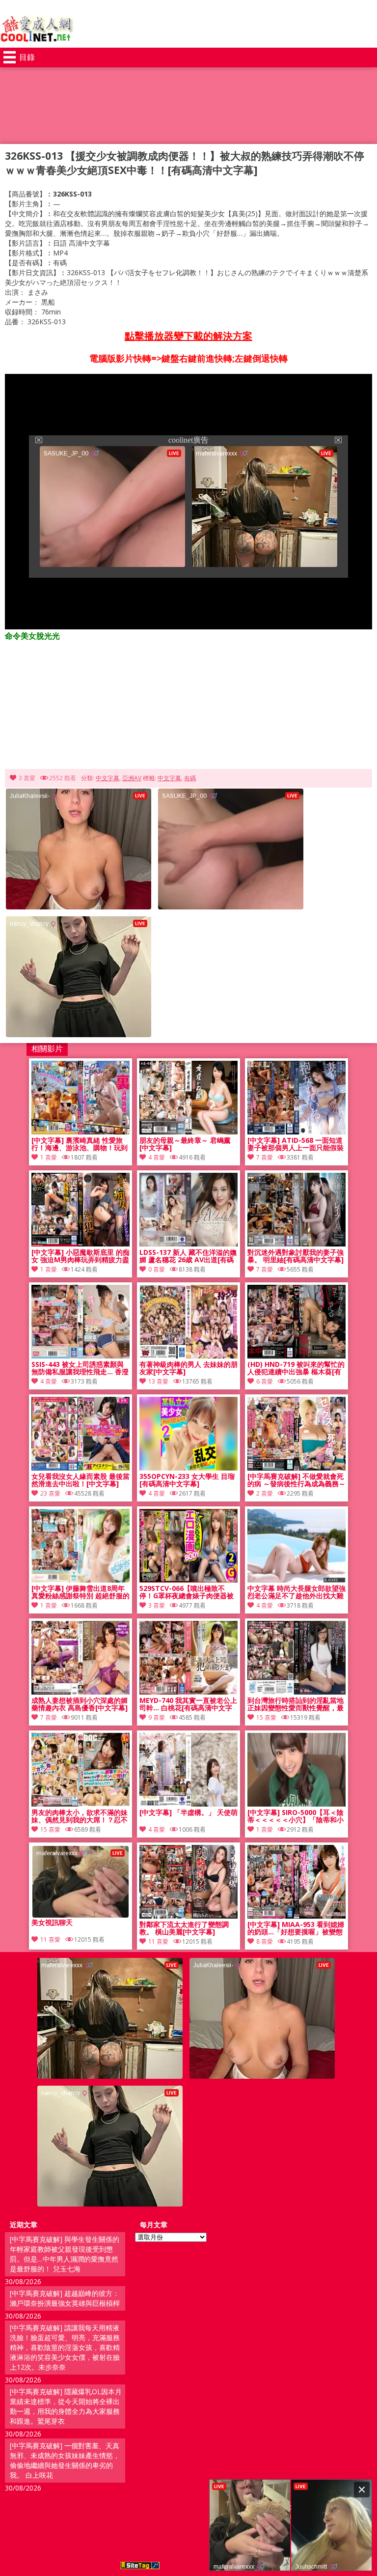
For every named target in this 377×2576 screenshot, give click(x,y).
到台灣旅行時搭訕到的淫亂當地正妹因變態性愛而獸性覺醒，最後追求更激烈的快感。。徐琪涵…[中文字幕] (296, 1704)
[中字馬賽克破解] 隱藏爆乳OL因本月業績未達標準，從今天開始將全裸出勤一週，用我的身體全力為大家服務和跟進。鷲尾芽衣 (66, 2406)
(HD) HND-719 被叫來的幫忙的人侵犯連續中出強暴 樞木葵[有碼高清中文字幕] (296, 1368)
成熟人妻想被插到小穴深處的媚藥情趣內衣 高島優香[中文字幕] (80, 1704)
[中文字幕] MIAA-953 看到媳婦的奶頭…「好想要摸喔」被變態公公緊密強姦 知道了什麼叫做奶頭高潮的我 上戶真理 (296, 1928)
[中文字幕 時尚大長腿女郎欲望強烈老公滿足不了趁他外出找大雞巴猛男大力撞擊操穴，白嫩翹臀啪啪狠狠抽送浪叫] (296, 1580)
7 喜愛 (265, 1157)
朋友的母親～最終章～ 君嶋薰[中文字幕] (185, 1144)
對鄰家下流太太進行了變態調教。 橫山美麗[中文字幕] (184, 1928)
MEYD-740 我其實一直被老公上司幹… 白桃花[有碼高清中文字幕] (188, 1704)
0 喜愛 (157, 1269)
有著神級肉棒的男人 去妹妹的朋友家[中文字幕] (188, 1368)
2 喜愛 (265, 1493)
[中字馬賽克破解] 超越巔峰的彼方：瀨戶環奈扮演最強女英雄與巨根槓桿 (65, 2298)
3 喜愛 (27, 778)
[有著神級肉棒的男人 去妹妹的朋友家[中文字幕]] (188, 1356)
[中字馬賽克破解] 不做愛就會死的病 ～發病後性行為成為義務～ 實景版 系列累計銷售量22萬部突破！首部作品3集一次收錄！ (296, 1480)
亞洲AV (132, 778)
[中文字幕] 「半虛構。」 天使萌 (188, 1813)
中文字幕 (108, 778)
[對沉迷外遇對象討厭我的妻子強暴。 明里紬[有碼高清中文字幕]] (296, 1244)
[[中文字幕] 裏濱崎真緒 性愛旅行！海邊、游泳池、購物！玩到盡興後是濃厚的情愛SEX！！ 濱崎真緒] (81, 1132)
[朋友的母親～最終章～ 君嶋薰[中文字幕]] (188, 1132)
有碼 (190, 778)
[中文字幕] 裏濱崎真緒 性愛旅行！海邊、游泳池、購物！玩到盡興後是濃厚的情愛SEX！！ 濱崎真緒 (80, 1144)
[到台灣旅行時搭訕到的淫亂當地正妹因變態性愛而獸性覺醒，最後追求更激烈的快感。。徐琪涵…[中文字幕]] (296, 1692)
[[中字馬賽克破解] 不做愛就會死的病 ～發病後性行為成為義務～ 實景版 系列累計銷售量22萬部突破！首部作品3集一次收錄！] (296, 1468)
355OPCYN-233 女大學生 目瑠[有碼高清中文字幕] (187, 1480)
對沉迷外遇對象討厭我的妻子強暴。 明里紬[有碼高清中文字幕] (296, 1256)
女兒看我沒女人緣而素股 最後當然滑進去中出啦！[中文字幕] (81, 1480)
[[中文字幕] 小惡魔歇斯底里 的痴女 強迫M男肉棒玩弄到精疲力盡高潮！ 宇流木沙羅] (81, 1244)
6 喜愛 (265, 1381)
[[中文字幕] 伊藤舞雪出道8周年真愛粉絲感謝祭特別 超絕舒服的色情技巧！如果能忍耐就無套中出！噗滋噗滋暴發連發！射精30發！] (81, 1580)
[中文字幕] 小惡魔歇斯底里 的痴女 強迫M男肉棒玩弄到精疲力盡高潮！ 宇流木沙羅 (81, 1256)
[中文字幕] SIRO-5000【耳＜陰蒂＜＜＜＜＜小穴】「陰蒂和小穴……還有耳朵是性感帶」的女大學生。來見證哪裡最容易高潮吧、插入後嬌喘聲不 (296, 1816)
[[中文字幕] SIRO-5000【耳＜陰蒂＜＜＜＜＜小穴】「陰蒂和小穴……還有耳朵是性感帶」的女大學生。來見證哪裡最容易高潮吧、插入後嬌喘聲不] (296, 1804)
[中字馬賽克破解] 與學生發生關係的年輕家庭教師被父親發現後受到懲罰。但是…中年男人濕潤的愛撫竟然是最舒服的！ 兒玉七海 (65, 2254)
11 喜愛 (158, 1941)
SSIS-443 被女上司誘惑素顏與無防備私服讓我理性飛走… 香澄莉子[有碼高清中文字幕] (80, 1368)
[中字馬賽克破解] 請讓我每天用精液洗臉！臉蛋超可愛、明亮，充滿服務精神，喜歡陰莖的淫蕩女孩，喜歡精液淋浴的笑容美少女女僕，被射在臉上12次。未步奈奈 (65, 2347)
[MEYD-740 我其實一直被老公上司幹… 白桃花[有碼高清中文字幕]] (188, 1692)
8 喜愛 (265, 1941)
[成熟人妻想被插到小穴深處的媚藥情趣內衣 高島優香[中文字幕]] (81, 1692)
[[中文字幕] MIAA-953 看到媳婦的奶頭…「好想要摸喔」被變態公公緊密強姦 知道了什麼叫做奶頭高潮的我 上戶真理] (296, 1916)
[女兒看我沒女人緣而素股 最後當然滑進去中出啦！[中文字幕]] (81, 1468)
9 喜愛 (157, 1717)
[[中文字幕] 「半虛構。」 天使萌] (188, 1804)
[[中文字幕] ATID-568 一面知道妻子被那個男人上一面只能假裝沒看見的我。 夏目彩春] (296, 1132)
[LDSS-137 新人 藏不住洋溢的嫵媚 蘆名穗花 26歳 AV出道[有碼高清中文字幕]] (188, 1244)
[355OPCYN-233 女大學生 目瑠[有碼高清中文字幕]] (188, 1468)
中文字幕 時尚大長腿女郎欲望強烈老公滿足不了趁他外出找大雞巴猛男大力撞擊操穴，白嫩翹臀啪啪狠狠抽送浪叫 (296, 1592)
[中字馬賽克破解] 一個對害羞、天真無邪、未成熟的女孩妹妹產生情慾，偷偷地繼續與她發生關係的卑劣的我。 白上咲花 (65, 2460)
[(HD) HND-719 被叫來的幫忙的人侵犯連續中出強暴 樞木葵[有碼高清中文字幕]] (296, 1356)
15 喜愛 (266, 1717)
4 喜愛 (157, 1157)
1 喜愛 (49, 1157)
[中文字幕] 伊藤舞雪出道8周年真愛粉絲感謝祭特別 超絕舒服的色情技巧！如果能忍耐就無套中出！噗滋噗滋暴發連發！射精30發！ (81, 1592)
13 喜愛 (158, 1381)
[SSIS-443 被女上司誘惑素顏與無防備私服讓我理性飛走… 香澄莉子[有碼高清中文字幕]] (81, 1356)
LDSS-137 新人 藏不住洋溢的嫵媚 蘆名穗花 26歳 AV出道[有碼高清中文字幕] (188, 1256)
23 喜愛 (50, 1493)
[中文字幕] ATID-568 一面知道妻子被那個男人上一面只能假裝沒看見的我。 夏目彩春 (296, 1144)
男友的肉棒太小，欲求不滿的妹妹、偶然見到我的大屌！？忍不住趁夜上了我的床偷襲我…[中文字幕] (80, 1816)
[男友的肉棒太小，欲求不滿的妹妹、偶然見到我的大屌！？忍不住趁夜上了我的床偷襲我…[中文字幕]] (81, 1804)
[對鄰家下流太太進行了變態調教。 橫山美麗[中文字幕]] (188, 1916)
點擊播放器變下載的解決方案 (188, 336)
